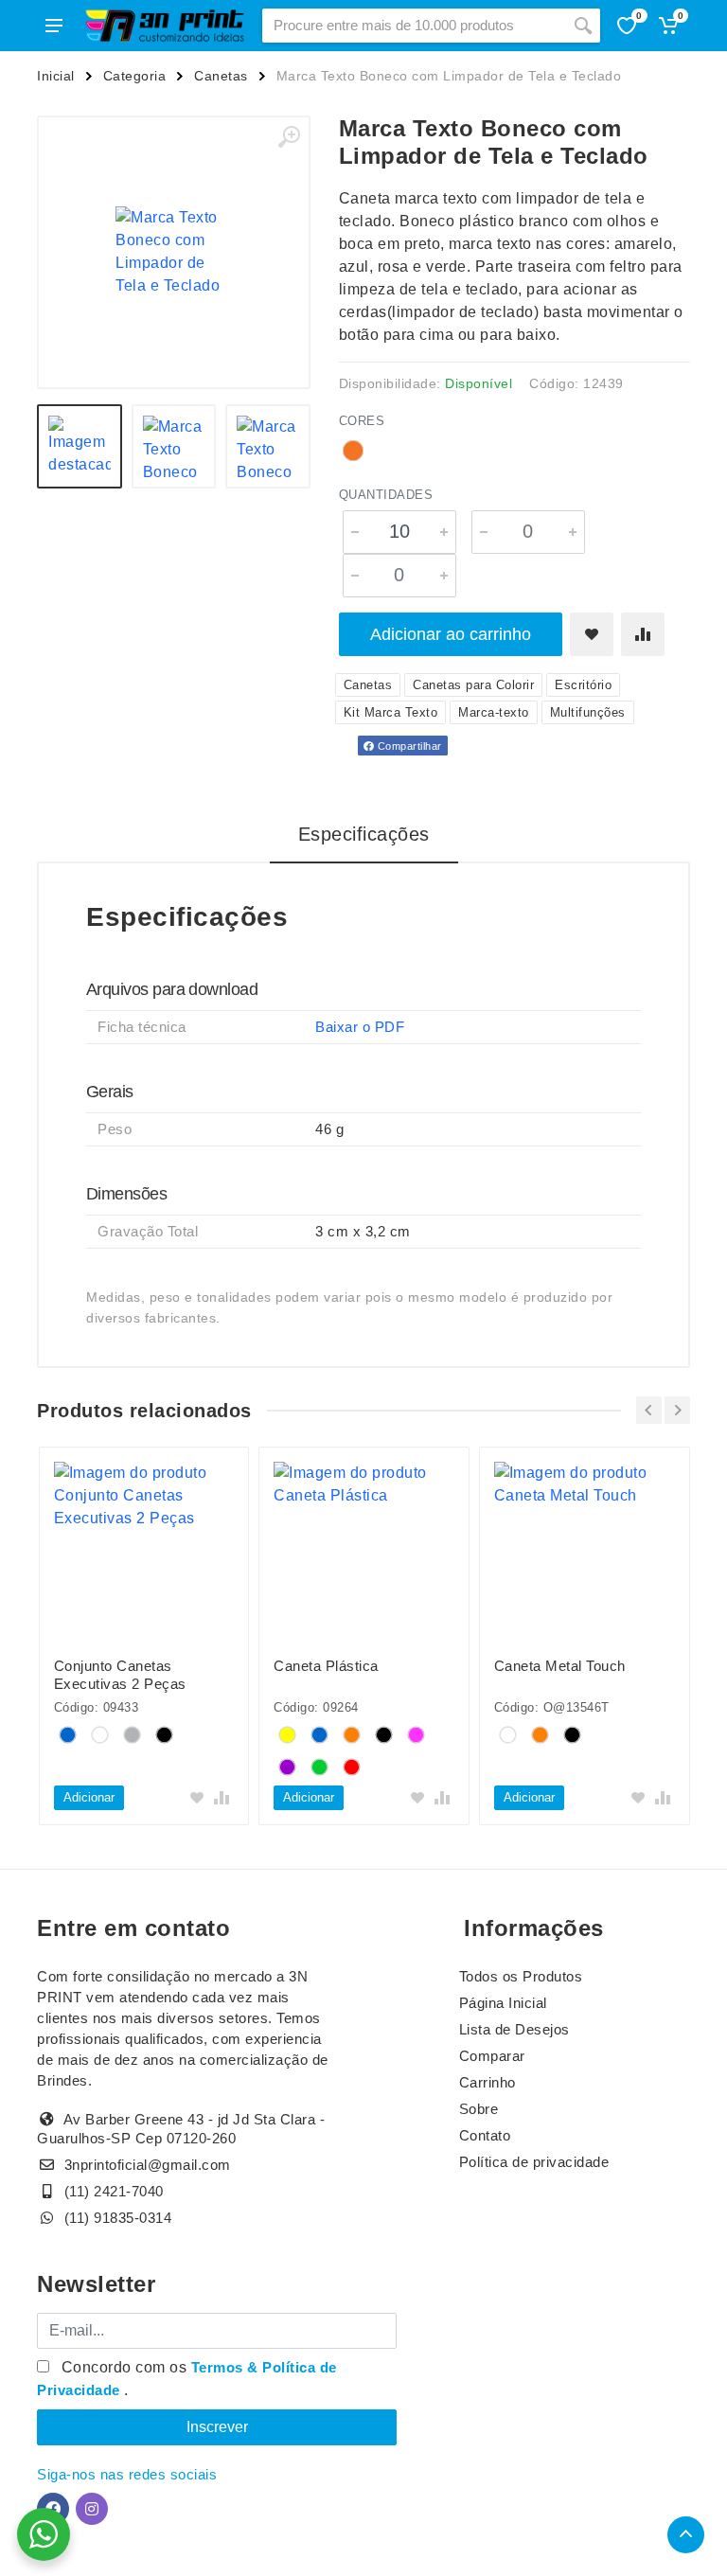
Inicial (56, 76)
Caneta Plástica (326, 1666)
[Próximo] (677, 1410)
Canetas (221, 76)
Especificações (364, 834)
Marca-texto (494, 712)
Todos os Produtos (521, 1976)
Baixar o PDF (360, 1027)
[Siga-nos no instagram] (92, 2509)
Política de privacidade (534, 2162)
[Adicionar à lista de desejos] (592, 634)
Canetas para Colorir (473, 685)
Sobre (479, 2109)
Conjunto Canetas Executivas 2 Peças (120, 1675)
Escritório (583, 685)
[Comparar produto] (643, 634)
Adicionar (89, 1797)
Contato (485, 2135)
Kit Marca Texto (391, 712)
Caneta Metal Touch (560, 1666)
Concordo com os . (187, 2379)
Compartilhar (408, 746)
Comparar (492, 2056)
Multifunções (588, 712)
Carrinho (488, 2082)
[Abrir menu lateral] (54, 26)
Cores (362, 421)
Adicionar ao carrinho (451, 634)
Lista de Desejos (514, 2029)
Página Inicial (503, 2003)
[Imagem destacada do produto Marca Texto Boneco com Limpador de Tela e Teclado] (174, 252)
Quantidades (386, 495)
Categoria (135, 76)
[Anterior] (649, 1410)
